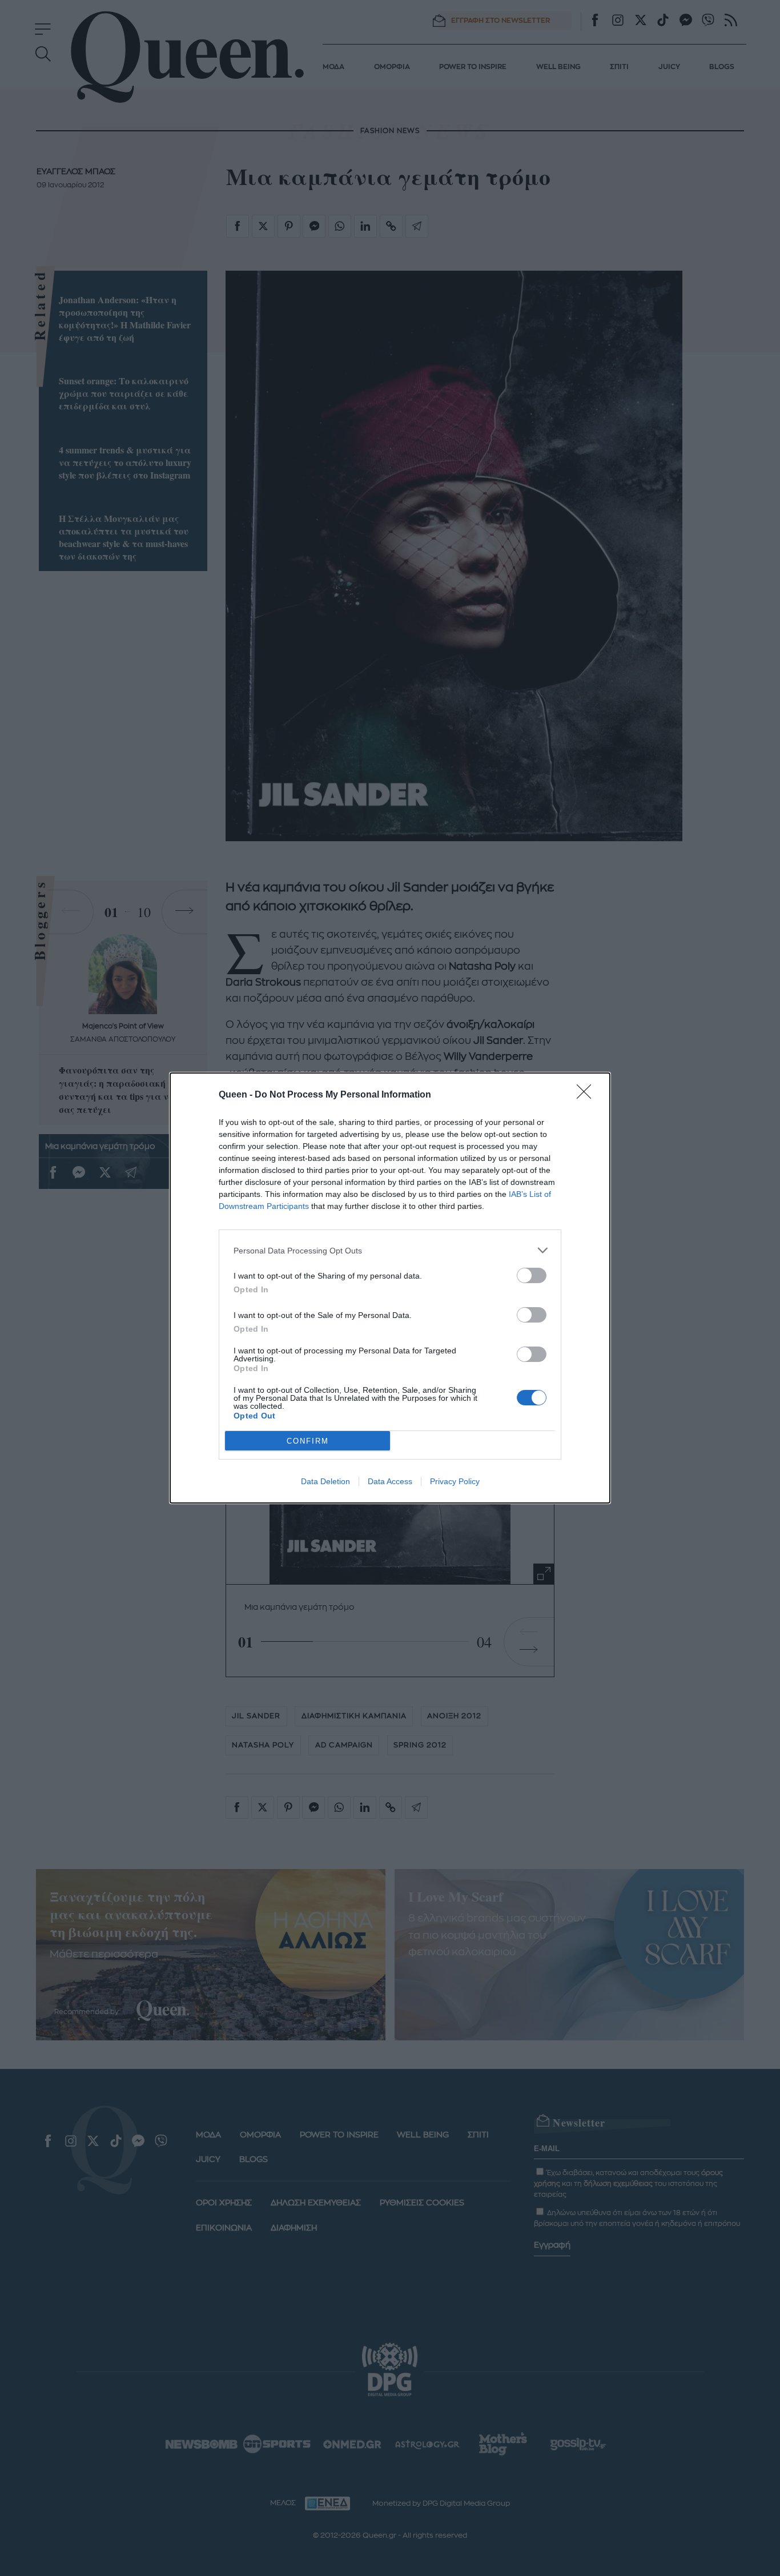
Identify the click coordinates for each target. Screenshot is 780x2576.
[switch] (532, 1275)
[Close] (588, 1095)
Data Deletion (325, 1481)
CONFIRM (308, 1441)
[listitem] (390, 1250)
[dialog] (390, 1288)
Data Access (390, 1481)
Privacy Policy (455, 1481)
